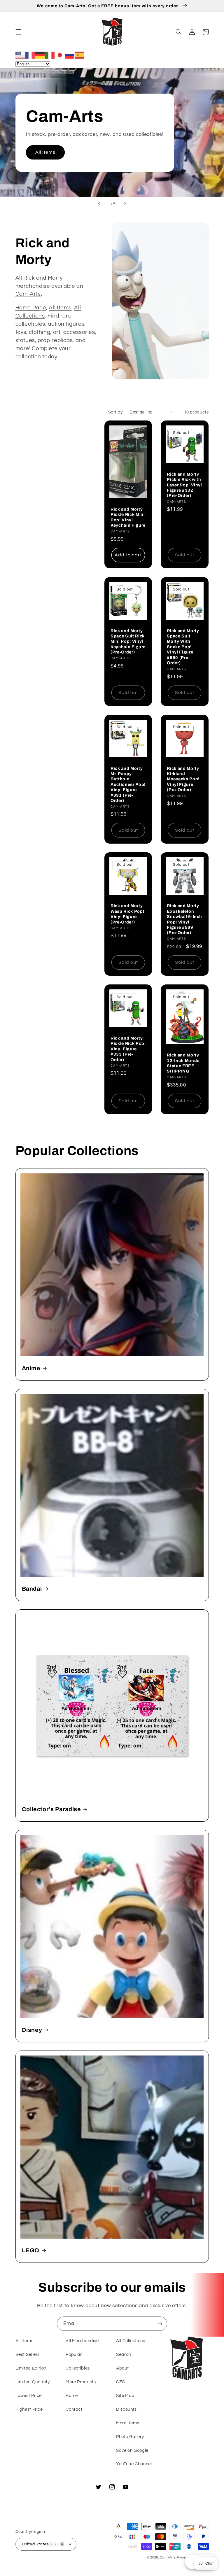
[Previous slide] (99, 204)
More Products (81, 2382)
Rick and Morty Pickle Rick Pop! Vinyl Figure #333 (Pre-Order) (128, 1049)
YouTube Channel (134, 2464)
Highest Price (29, 2409)
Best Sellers (28, 2355)
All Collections (131, 2341)
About (122, 2368)
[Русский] (70, 55)
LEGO (31, 2250)
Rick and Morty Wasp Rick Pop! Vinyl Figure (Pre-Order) (127, 914)
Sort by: (116, 412)
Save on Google (132, 2450)
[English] (20, 55)
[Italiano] (50, 55)
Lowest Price (29, 2396)
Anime (31, 1368)
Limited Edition (31, 2368)
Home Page (31, 308)
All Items (45, 152)
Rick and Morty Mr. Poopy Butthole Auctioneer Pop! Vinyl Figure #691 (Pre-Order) (128, 784)
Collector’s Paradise (51, 1809)
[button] (18, 32)
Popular (74, 2355)
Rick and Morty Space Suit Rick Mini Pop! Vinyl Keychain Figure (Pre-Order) (128, 642)
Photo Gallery (130, 2437)
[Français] (30, 55)
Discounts (126, 2409)
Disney (32, 2030)
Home (72, 2396)
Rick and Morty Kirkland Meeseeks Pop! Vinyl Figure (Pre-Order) (183, 779)
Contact (74, 2409)
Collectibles (78, 2368)
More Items (128, 2423)
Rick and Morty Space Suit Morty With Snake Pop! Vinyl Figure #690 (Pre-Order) (183, 647)
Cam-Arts (28, 294)
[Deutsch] (40, 55)
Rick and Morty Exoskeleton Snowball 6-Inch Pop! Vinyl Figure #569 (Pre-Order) (184, 919)
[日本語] (60, 55)
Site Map (125, 2396)
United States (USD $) (43, 2544)
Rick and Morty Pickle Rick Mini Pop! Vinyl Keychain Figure (128, 517)
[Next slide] (125, 204)
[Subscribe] (160, 2324)
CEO (121, 2382)
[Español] (80, 55)
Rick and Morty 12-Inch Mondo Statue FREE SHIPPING (183, 1063)
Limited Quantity (33, 2382)
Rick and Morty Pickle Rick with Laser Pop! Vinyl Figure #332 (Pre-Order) (184, 485)
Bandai (32, 1589)
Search (124, 2355)
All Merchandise (82, 2341)
